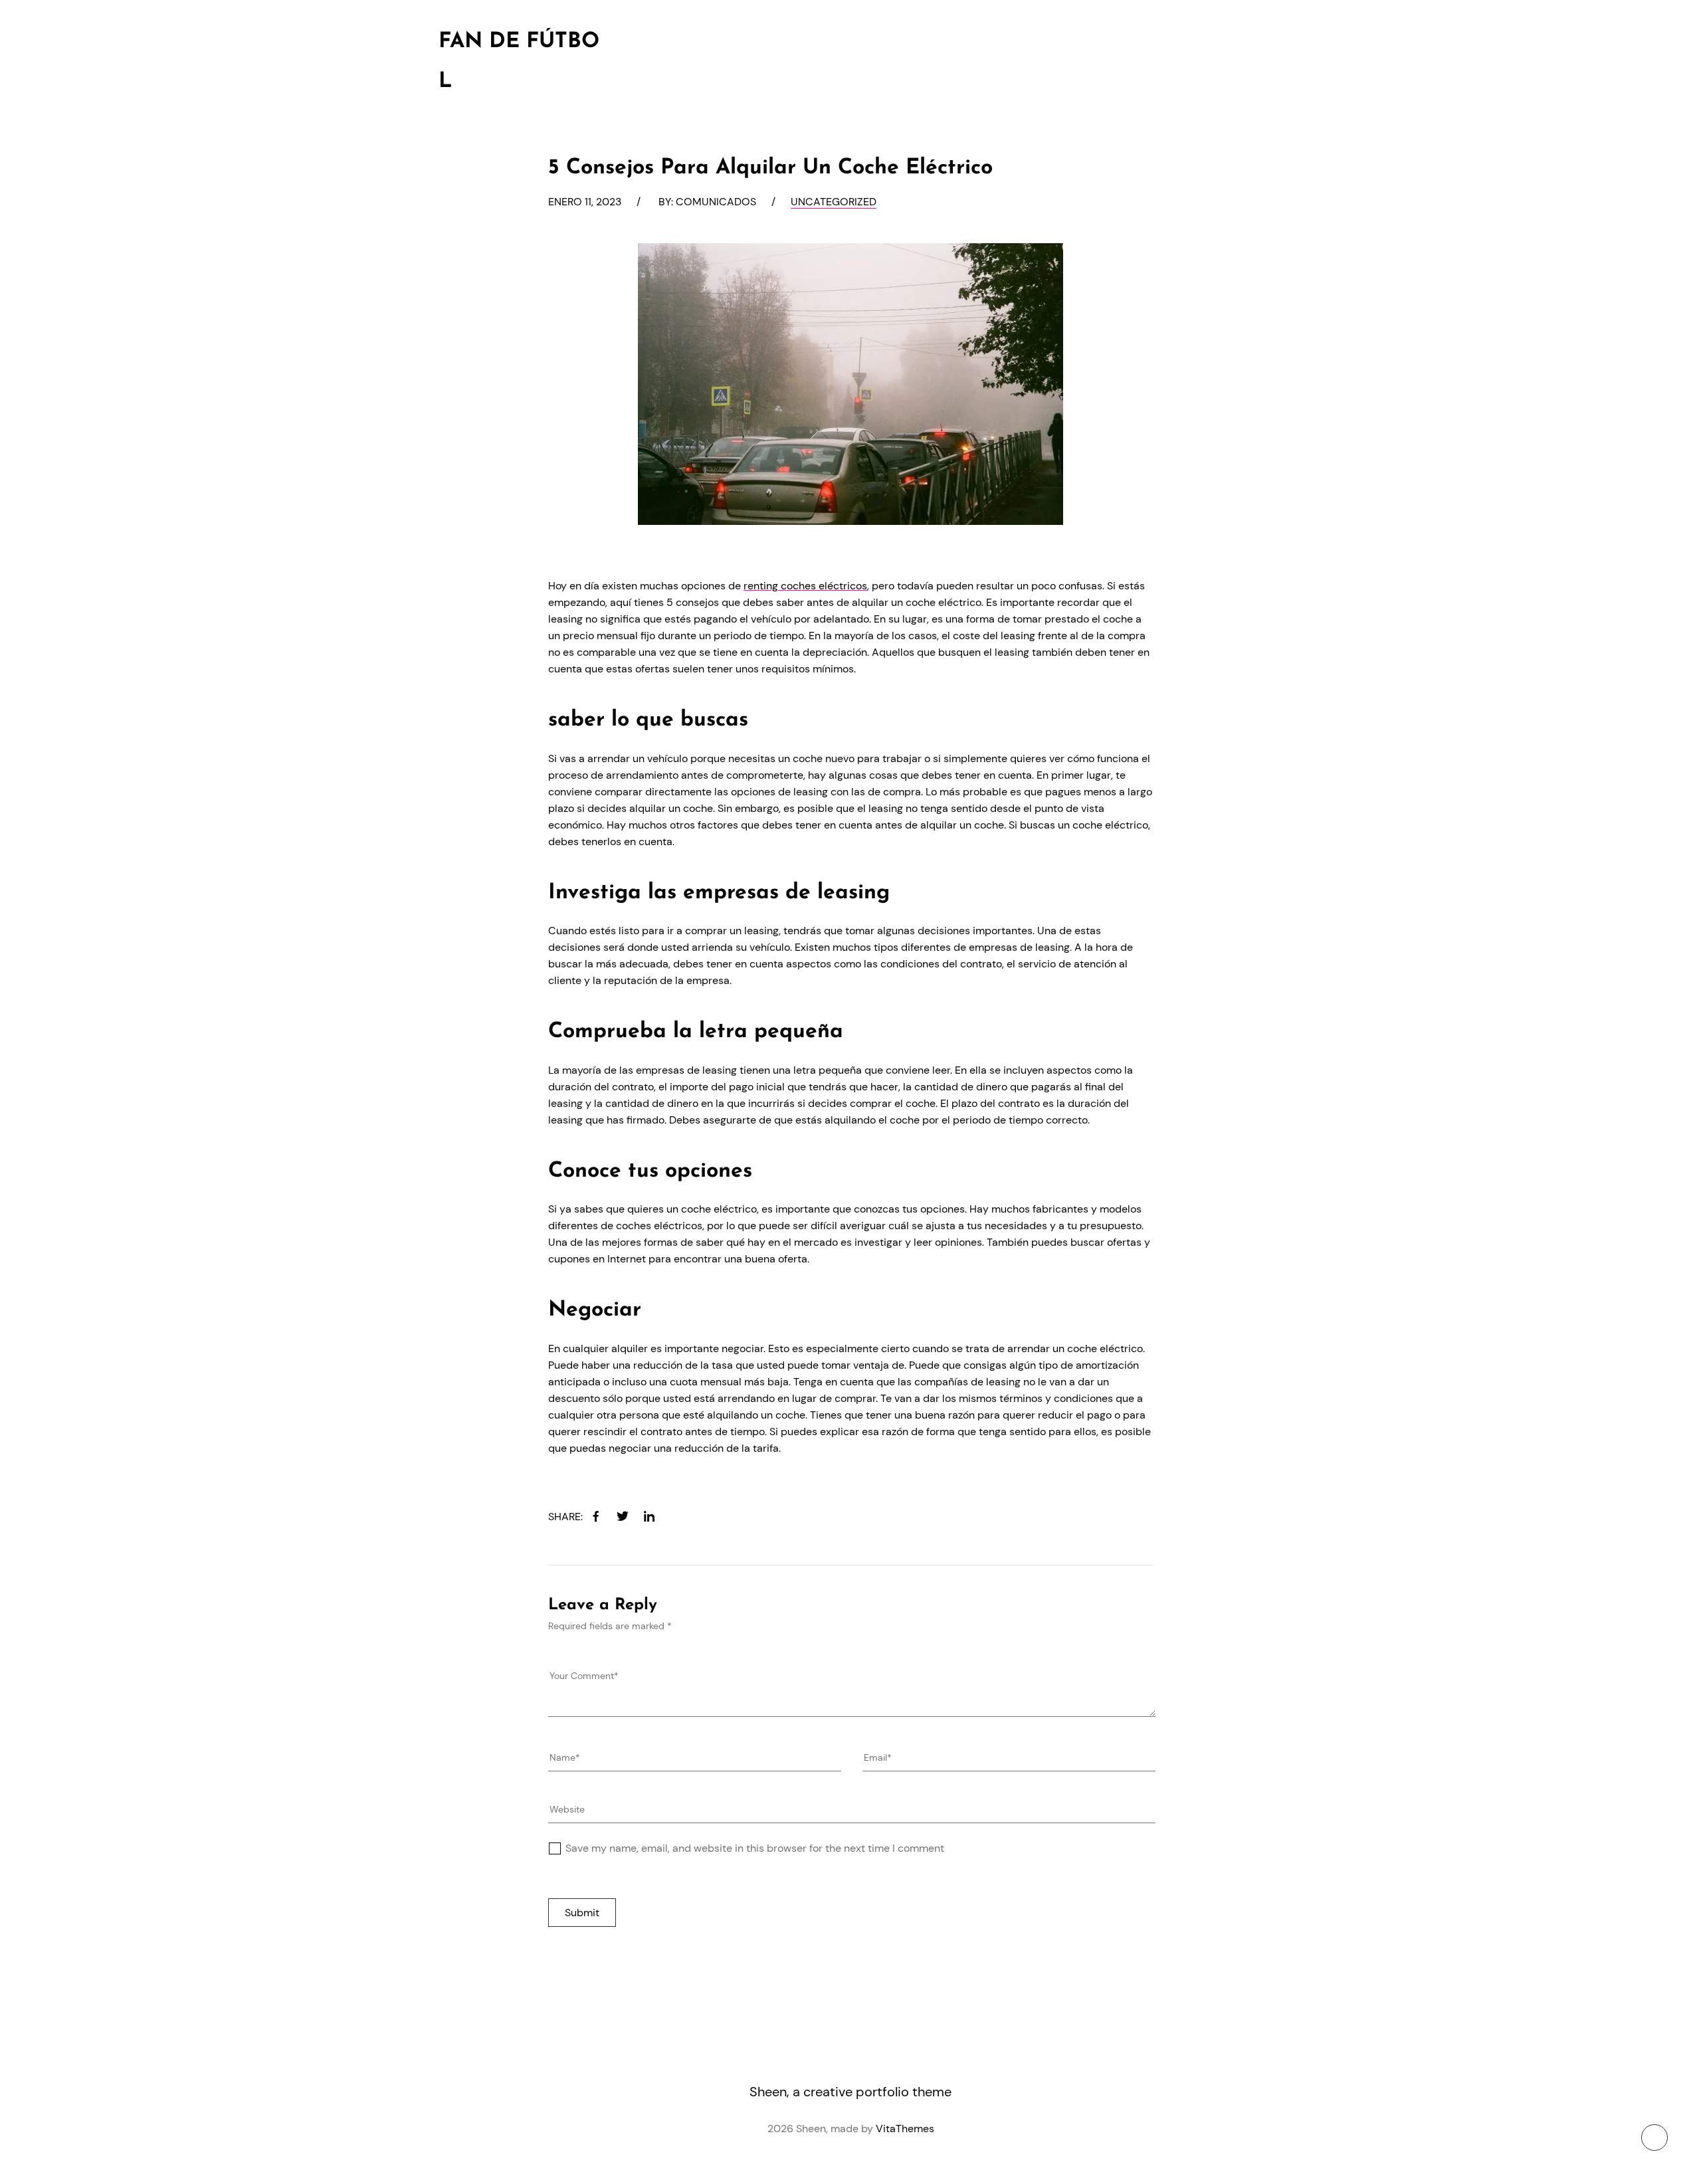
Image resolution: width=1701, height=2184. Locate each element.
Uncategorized (834, 202)
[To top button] (1654, 2137)
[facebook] (596, 1516)
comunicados (716, 202)
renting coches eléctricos (805, 586)
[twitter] (623, 1516)
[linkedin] (649, 1516)
